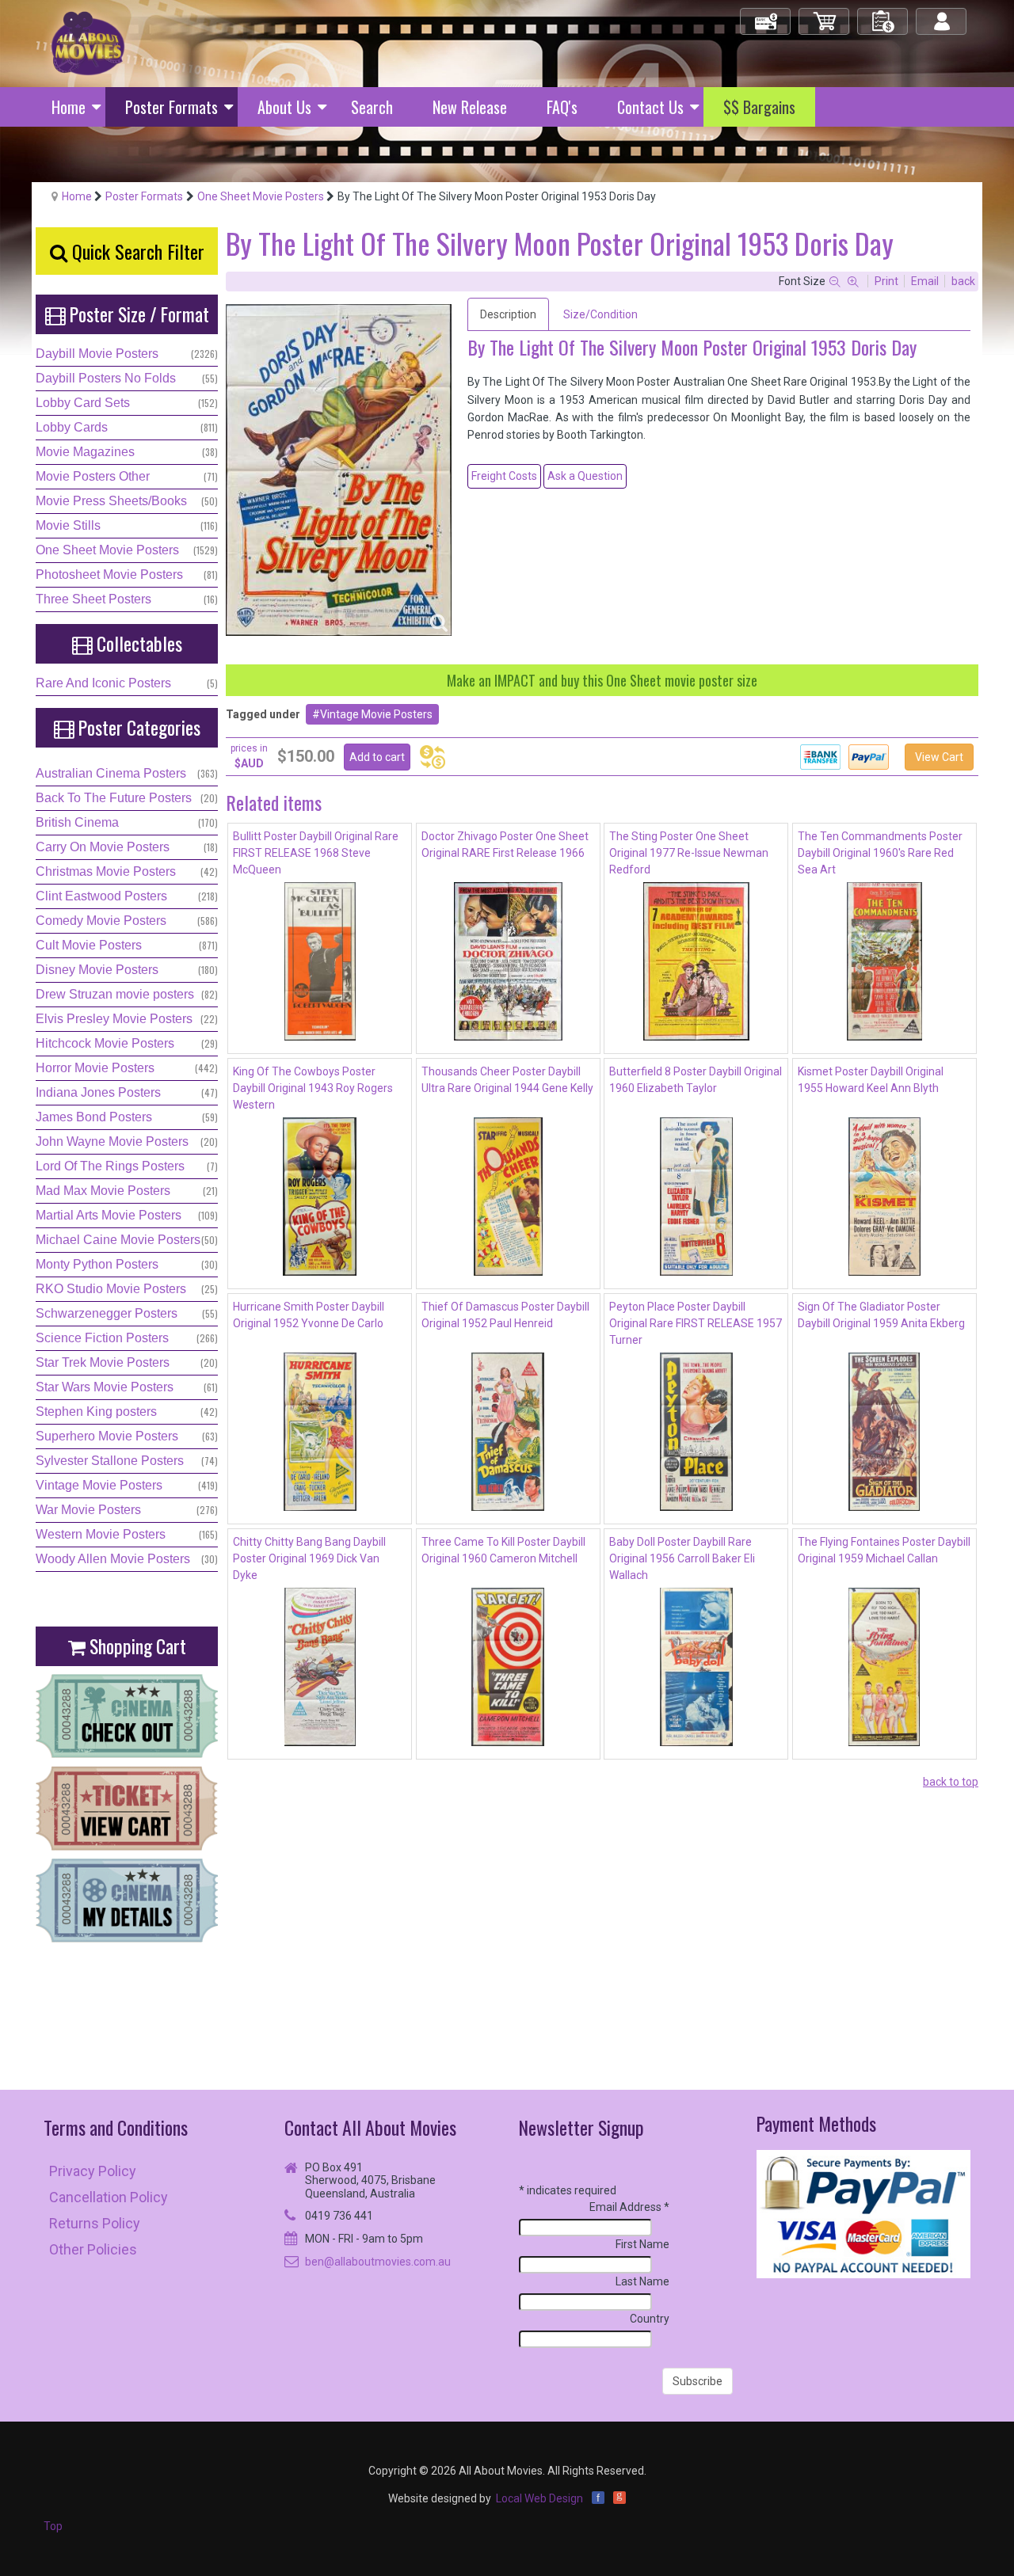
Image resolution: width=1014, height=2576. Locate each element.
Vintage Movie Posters (376, 714)
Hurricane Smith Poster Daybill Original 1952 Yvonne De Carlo (309, 1315)
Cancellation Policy (109, 2197)
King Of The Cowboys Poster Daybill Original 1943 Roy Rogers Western (313, 1088)
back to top (951, 1782)
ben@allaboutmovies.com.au (378, 2262)
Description (508, 314)
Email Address (629, 2207)
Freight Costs (504, 476)
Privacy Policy (93, 2171)
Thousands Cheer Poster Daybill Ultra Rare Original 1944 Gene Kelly (507, 1080)
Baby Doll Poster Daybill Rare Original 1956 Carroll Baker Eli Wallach (682, 1558)
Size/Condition (600, 314)
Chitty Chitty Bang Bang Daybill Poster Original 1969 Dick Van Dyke (309, 1558)
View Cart (939, 757)
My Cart (825, 15)
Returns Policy (95, 2223)
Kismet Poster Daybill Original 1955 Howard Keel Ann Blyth (871, 1080)
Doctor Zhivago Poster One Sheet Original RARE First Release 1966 (505, 845)
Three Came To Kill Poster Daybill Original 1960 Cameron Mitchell (503, 1550)
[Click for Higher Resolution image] (339, 470)
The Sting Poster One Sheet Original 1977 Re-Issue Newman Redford (689, 853)
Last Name (642, 2281)
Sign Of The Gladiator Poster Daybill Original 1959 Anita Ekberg (881, 1315)
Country (650, 2319)
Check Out (766, 15)
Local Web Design (539, 2498)
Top (53, 2526)
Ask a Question (585, 476)
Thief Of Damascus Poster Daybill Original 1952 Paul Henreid (505, 1315)
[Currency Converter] (433, 757)
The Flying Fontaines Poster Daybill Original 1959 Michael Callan (884, 1550)
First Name (642, 2244)
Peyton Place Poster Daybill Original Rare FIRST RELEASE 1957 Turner (696, 1323)
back (963, 281)
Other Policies (93, 2249)
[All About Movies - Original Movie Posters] (88, 43)
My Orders (883, 15)
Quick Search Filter (136, 251)
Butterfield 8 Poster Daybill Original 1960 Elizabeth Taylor (696, 1080)
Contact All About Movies (370, 2127)
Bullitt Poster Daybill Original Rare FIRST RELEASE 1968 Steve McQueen (316, 853)
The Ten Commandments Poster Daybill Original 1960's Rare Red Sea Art (880, 853)
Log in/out (942, 15)
